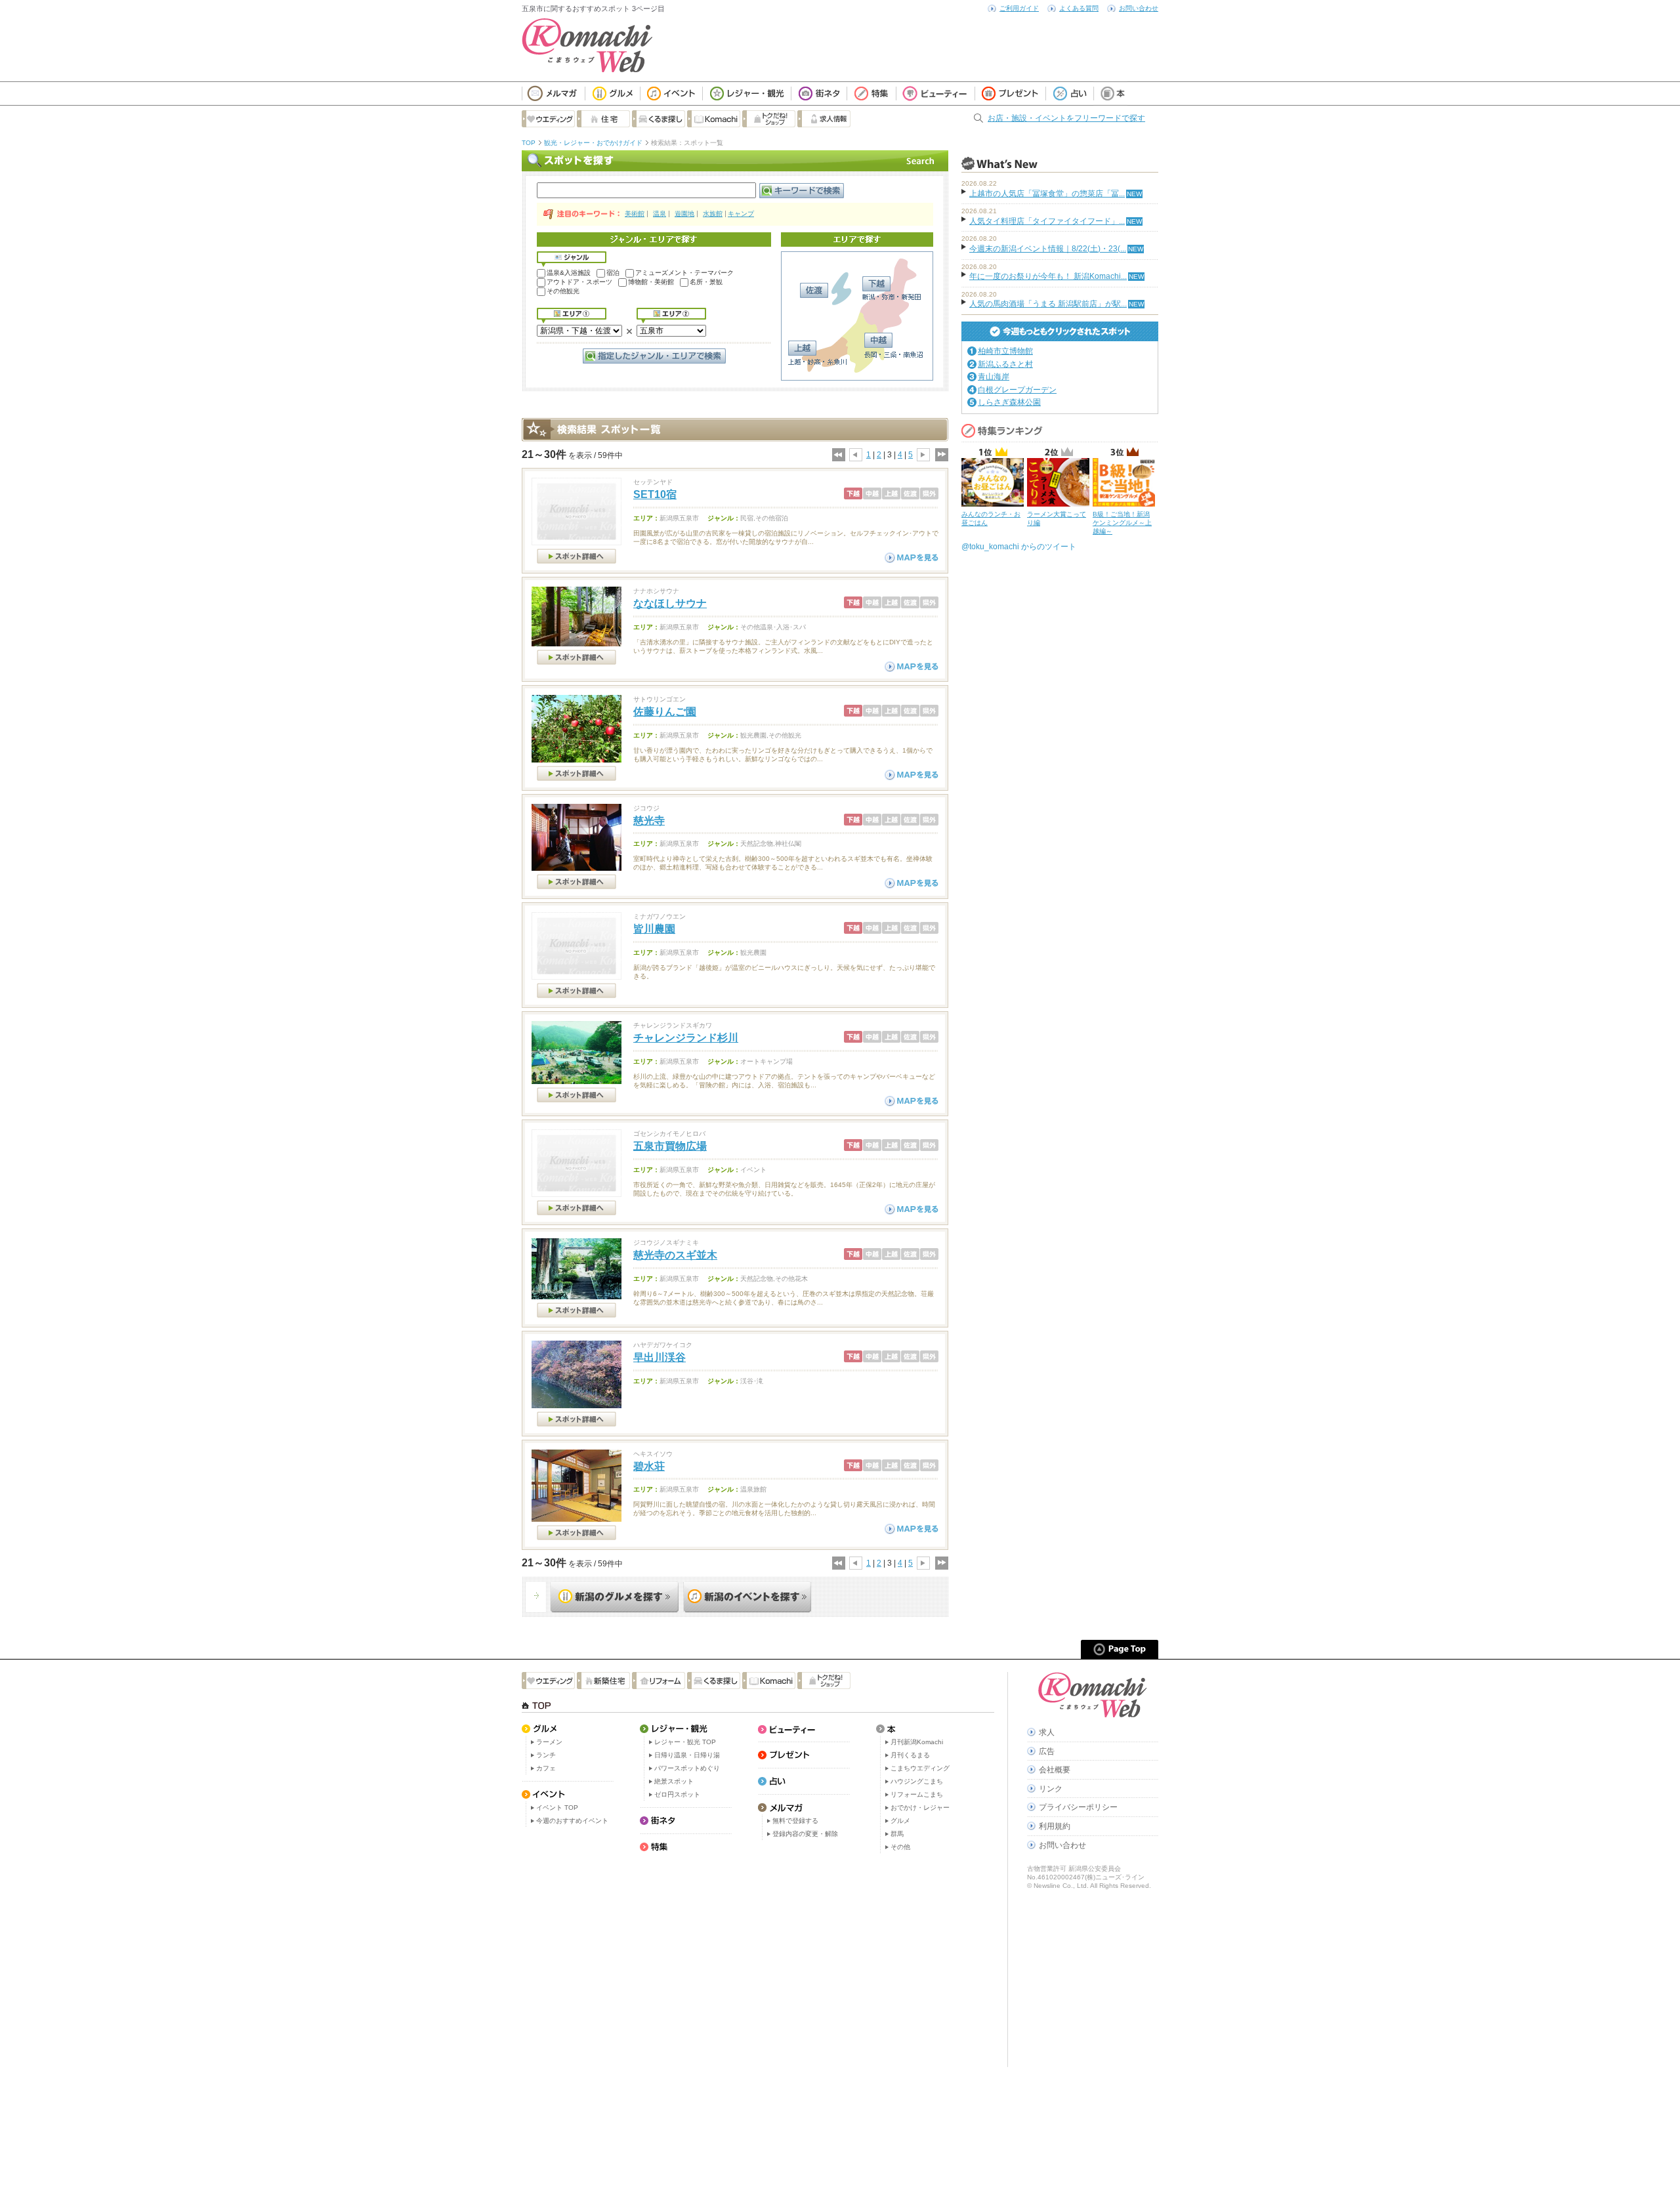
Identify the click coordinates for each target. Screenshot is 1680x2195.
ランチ (546, 1755)
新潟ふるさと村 (1005, 364)
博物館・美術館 (651, 282)
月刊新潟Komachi (917, 1742)
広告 (1047, 1751)
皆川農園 (654, 929)
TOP (529, 143)
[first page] (838, 455)
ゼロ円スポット (677, 1794)
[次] (923, 455)
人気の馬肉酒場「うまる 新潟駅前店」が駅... (1048, 304)
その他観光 (563, 291)
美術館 (635, 214)
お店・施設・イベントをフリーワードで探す (1066, 118)
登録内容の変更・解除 (805, 1834)
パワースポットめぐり (687, 1768)
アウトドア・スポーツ (579, 282)
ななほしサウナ (670, 603)
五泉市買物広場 (670, 1146)
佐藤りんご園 (665, 712)
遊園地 (684, 214)
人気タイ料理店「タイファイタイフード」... (1047, 221)
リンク (1051, 1789)
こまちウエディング (920, 1768)
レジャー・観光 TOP (685, 1742)
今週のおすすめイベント (572, 1821)
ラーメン (549, 1742)
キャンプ (741, 214)
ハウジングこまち (917, 1781)
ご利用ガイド (1019, 8)
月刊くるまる (910, 1755)
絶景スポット (674, 1781)
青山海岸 (994, 377)
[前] (856, 455)
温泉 (660, 214)
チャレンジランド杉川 (686, 1038)
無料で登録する (795, 1821)
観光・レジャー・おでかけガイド (593, 143)
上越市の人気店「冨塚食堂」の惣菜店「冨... (1047, 194)
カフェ (546, 1768)
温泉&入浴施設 (569, 273)
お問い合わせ (1139, 8)
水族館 (713, 214)
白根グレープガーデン (1017, 390)
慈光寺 (649, 821)
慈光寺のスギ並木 (675, 1255)
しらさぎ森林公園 (1009, 402)
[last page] (941, 455)
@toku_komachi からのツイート (1019, 547)
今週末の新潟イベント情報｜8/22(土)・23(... (1048, 249)
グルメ (900, 1821)
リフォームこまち (917, 1794)
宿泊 (613, 273)
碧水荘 (649, 1466)
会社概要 (1055, 1770)
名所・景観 (706, 282)
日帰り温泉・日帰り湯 (687, 1755)
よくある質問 (1079, 8)
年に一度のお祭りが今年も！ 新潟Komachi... (1048, 276)
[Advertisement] (735, 403)
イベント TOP (557, 1808)
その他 (900, 1847)
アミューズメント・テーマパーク (684, 273)
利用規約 (1055, 1826)
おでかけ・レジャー (920, 1808)
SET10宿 (655, 494)
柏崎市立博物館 (1005, 351)
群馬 (897, 1834)
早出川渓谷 (660, 1357)
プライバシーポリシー (1078, 1807)
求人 (1047, 1732)
